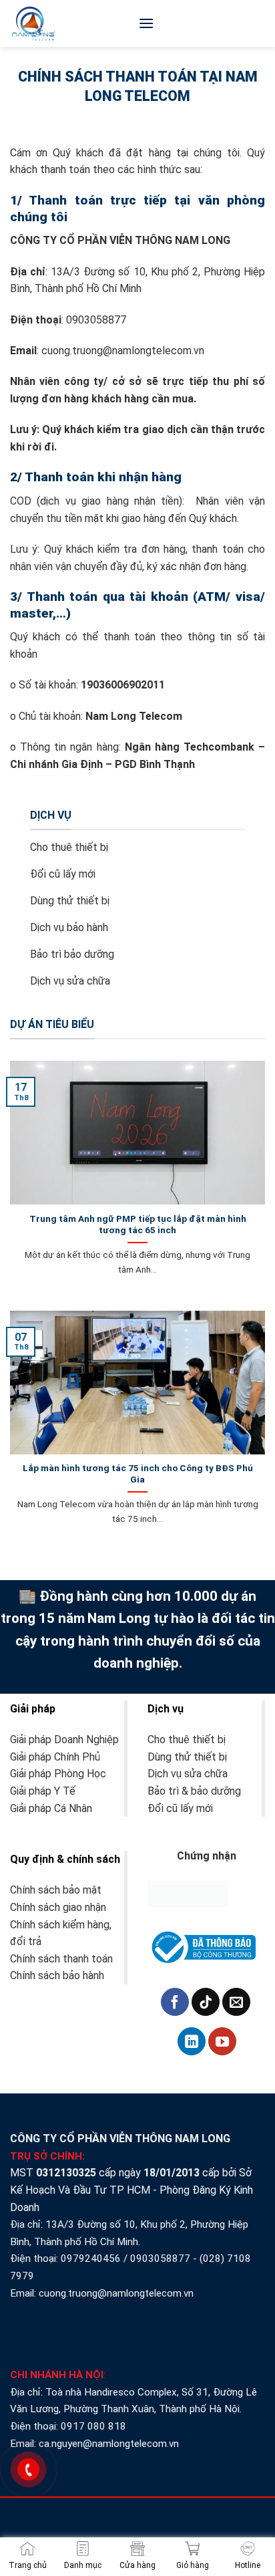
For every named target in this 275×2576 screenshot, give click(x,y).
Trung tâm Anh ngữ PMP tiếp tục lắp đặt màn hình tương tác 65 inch (138, 1225)
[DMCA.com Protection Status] (188, 1893)
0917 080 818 (95, 2426)
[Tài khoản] (258, 26)
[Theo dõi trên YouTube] (222, 2041)
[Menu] (146, 23)
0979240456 (91, 2259)
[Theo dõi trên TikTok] (206, 2002)
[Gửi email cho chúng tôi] (236, 2002)
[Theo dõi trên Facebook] (175, 2002)
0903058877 (160, 2259)
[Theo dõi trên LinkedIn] (192, 2041)
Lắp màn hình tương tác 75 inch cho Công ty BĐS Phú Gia (138, 1474)
